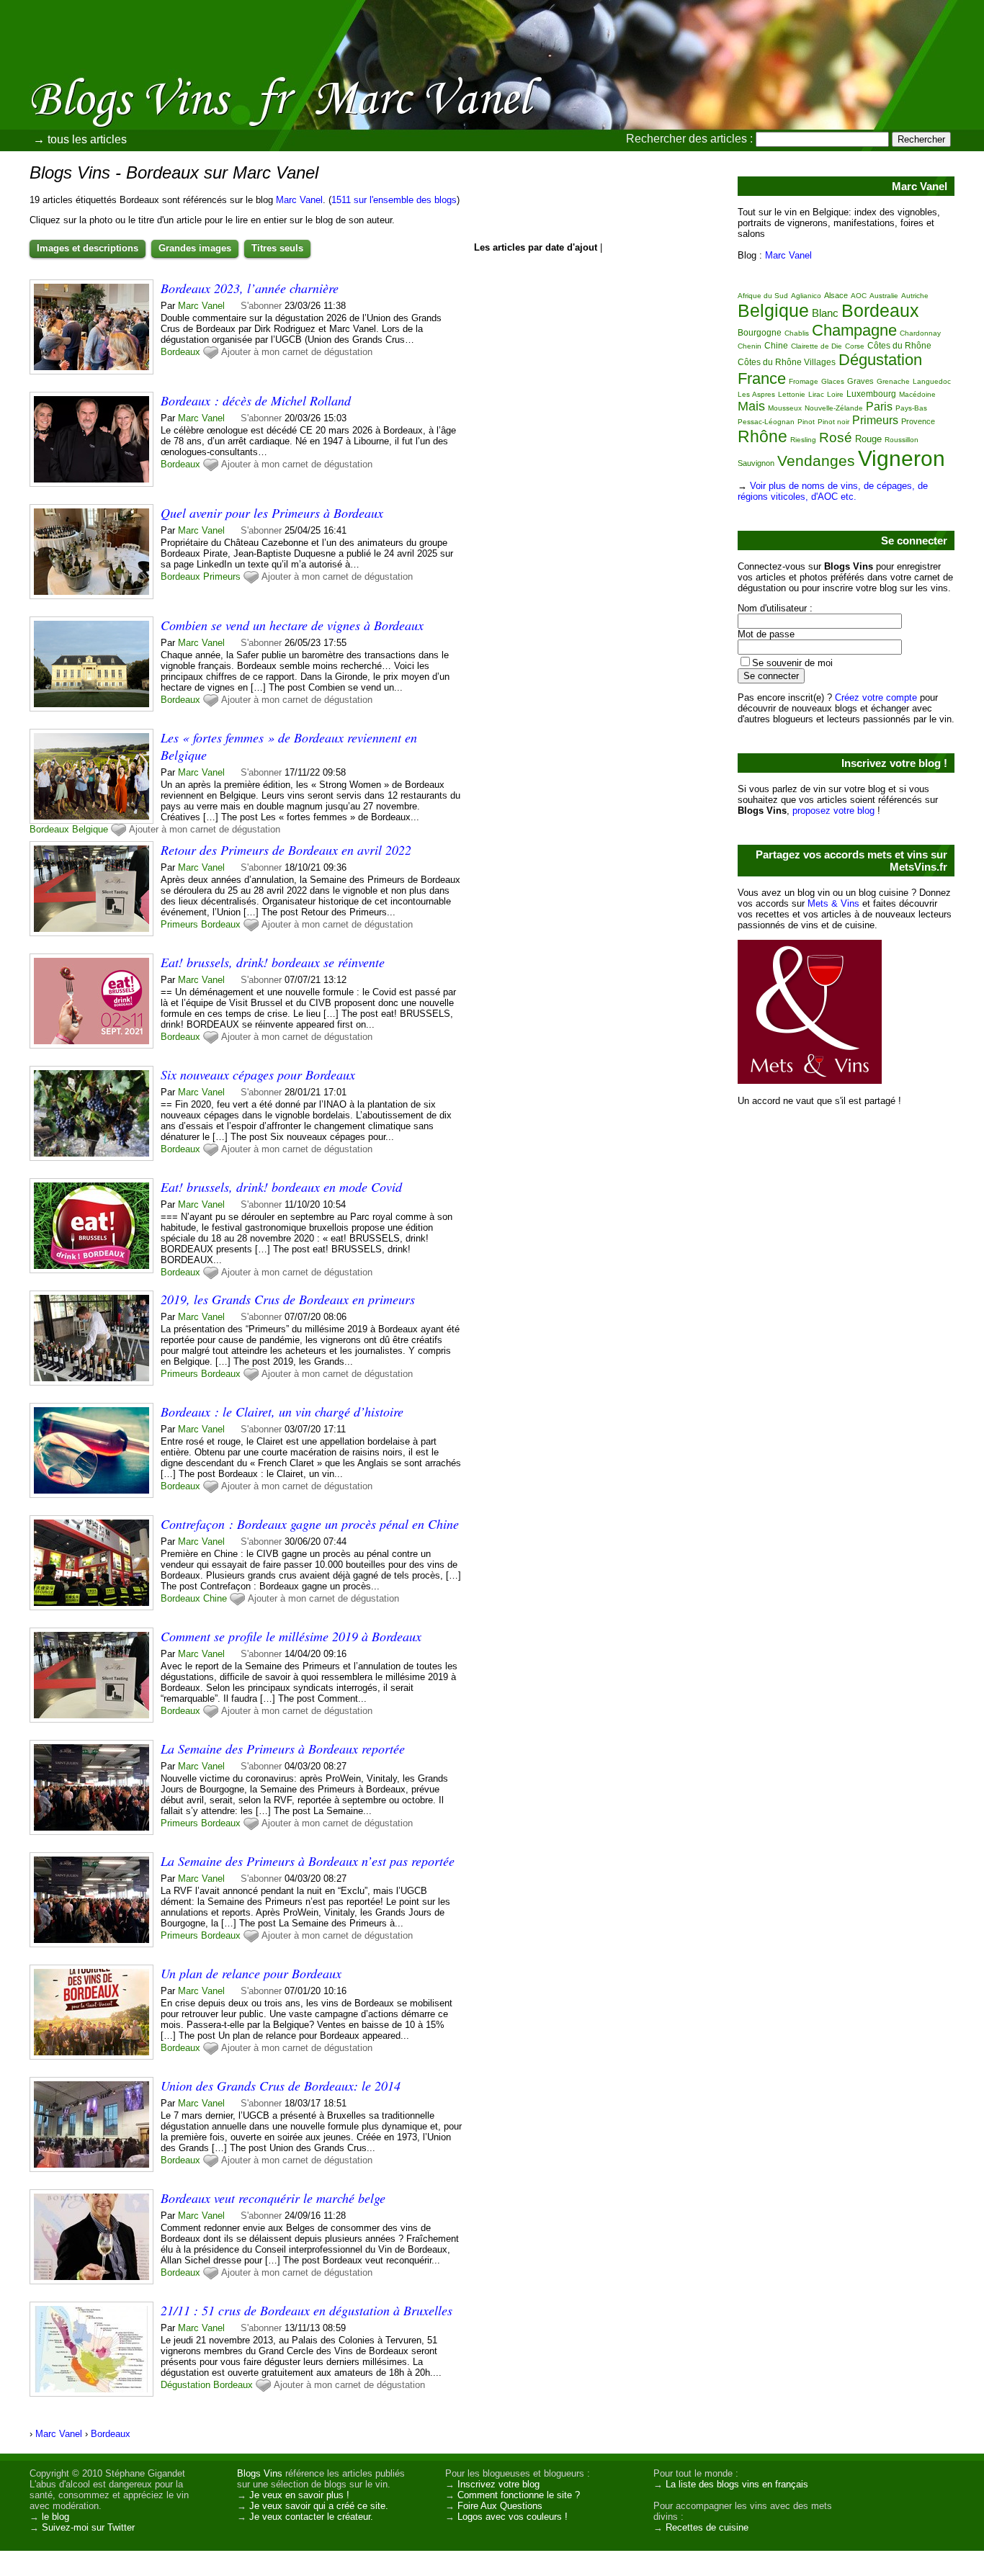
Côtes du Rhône (899, 346)
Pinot (806, 422)
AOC (859, 296)
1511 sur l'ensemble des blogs (394, 200)
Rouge (868, 439)
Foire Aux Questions (500, 2506)
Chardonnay (920, 333)
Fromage (804, 381)
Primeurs (222, 576)
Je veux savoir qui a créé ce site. (319, 2506)
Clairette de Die (817, 346)
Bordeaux (180, 352)
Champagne (854, 330)
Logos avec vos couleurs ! (513, 2517)
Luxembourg (871, 394)
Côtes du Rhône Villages (787, 362)
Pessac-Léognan (766, 422)
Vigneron (902, 458)
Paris (879, 407)
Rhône (762, 436)
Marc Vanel (299, 200)
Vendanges (816, 461)
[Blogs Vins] (155, 76)
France (762, 378)
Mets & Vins (833, 903)
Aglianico (806, 296)
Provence (918, 421)
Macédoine (917, 394)
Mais (751, 406)
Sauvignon (756, 463)
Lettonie (792, 394)
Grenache (893, 381)
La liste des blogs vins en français (737, 2484)
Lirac (816, 394)
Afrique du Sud (763, 296)
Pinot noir (833, 422)
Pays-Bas (911, 408)
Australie (884, 296)
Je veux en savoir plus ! (299, 2495)
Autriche (915, 296)
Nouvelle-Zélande (834, 408)
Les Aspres (756, 394)
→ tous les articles (80, 139)
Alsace (836, 295)
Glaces (833, 381)
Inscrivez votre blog (498, 2484)
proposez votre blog (833, 811)
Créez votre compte (876, 697)
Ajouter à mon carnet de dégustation (297, 352)
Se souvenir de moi (792, 663)
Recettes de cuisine (707, 2527)
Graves (860, 381)
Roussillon (902, 440)
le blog (55, 2517)
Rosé (836, 437)
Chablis (797, 333)
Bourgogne (760, 333)
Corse (855, 346)
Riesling (803, 440)
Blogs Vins (260, 2473)
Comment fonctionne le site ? (519, 2495)
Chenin (750, 346)
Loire (835, 394)
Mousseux (785, 408)
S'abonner (261, 306)
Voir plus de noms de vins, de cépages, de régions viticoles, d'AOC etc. (833, 491)
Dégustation (185, 2385)
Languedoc (932, 381)
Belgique (90, 829)
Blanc (825, 313)
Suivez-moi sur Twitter (88, 2527)
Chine (215, 1598)
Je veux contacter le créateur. (311, 2517)
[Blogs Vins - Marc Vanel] (654, 104)
